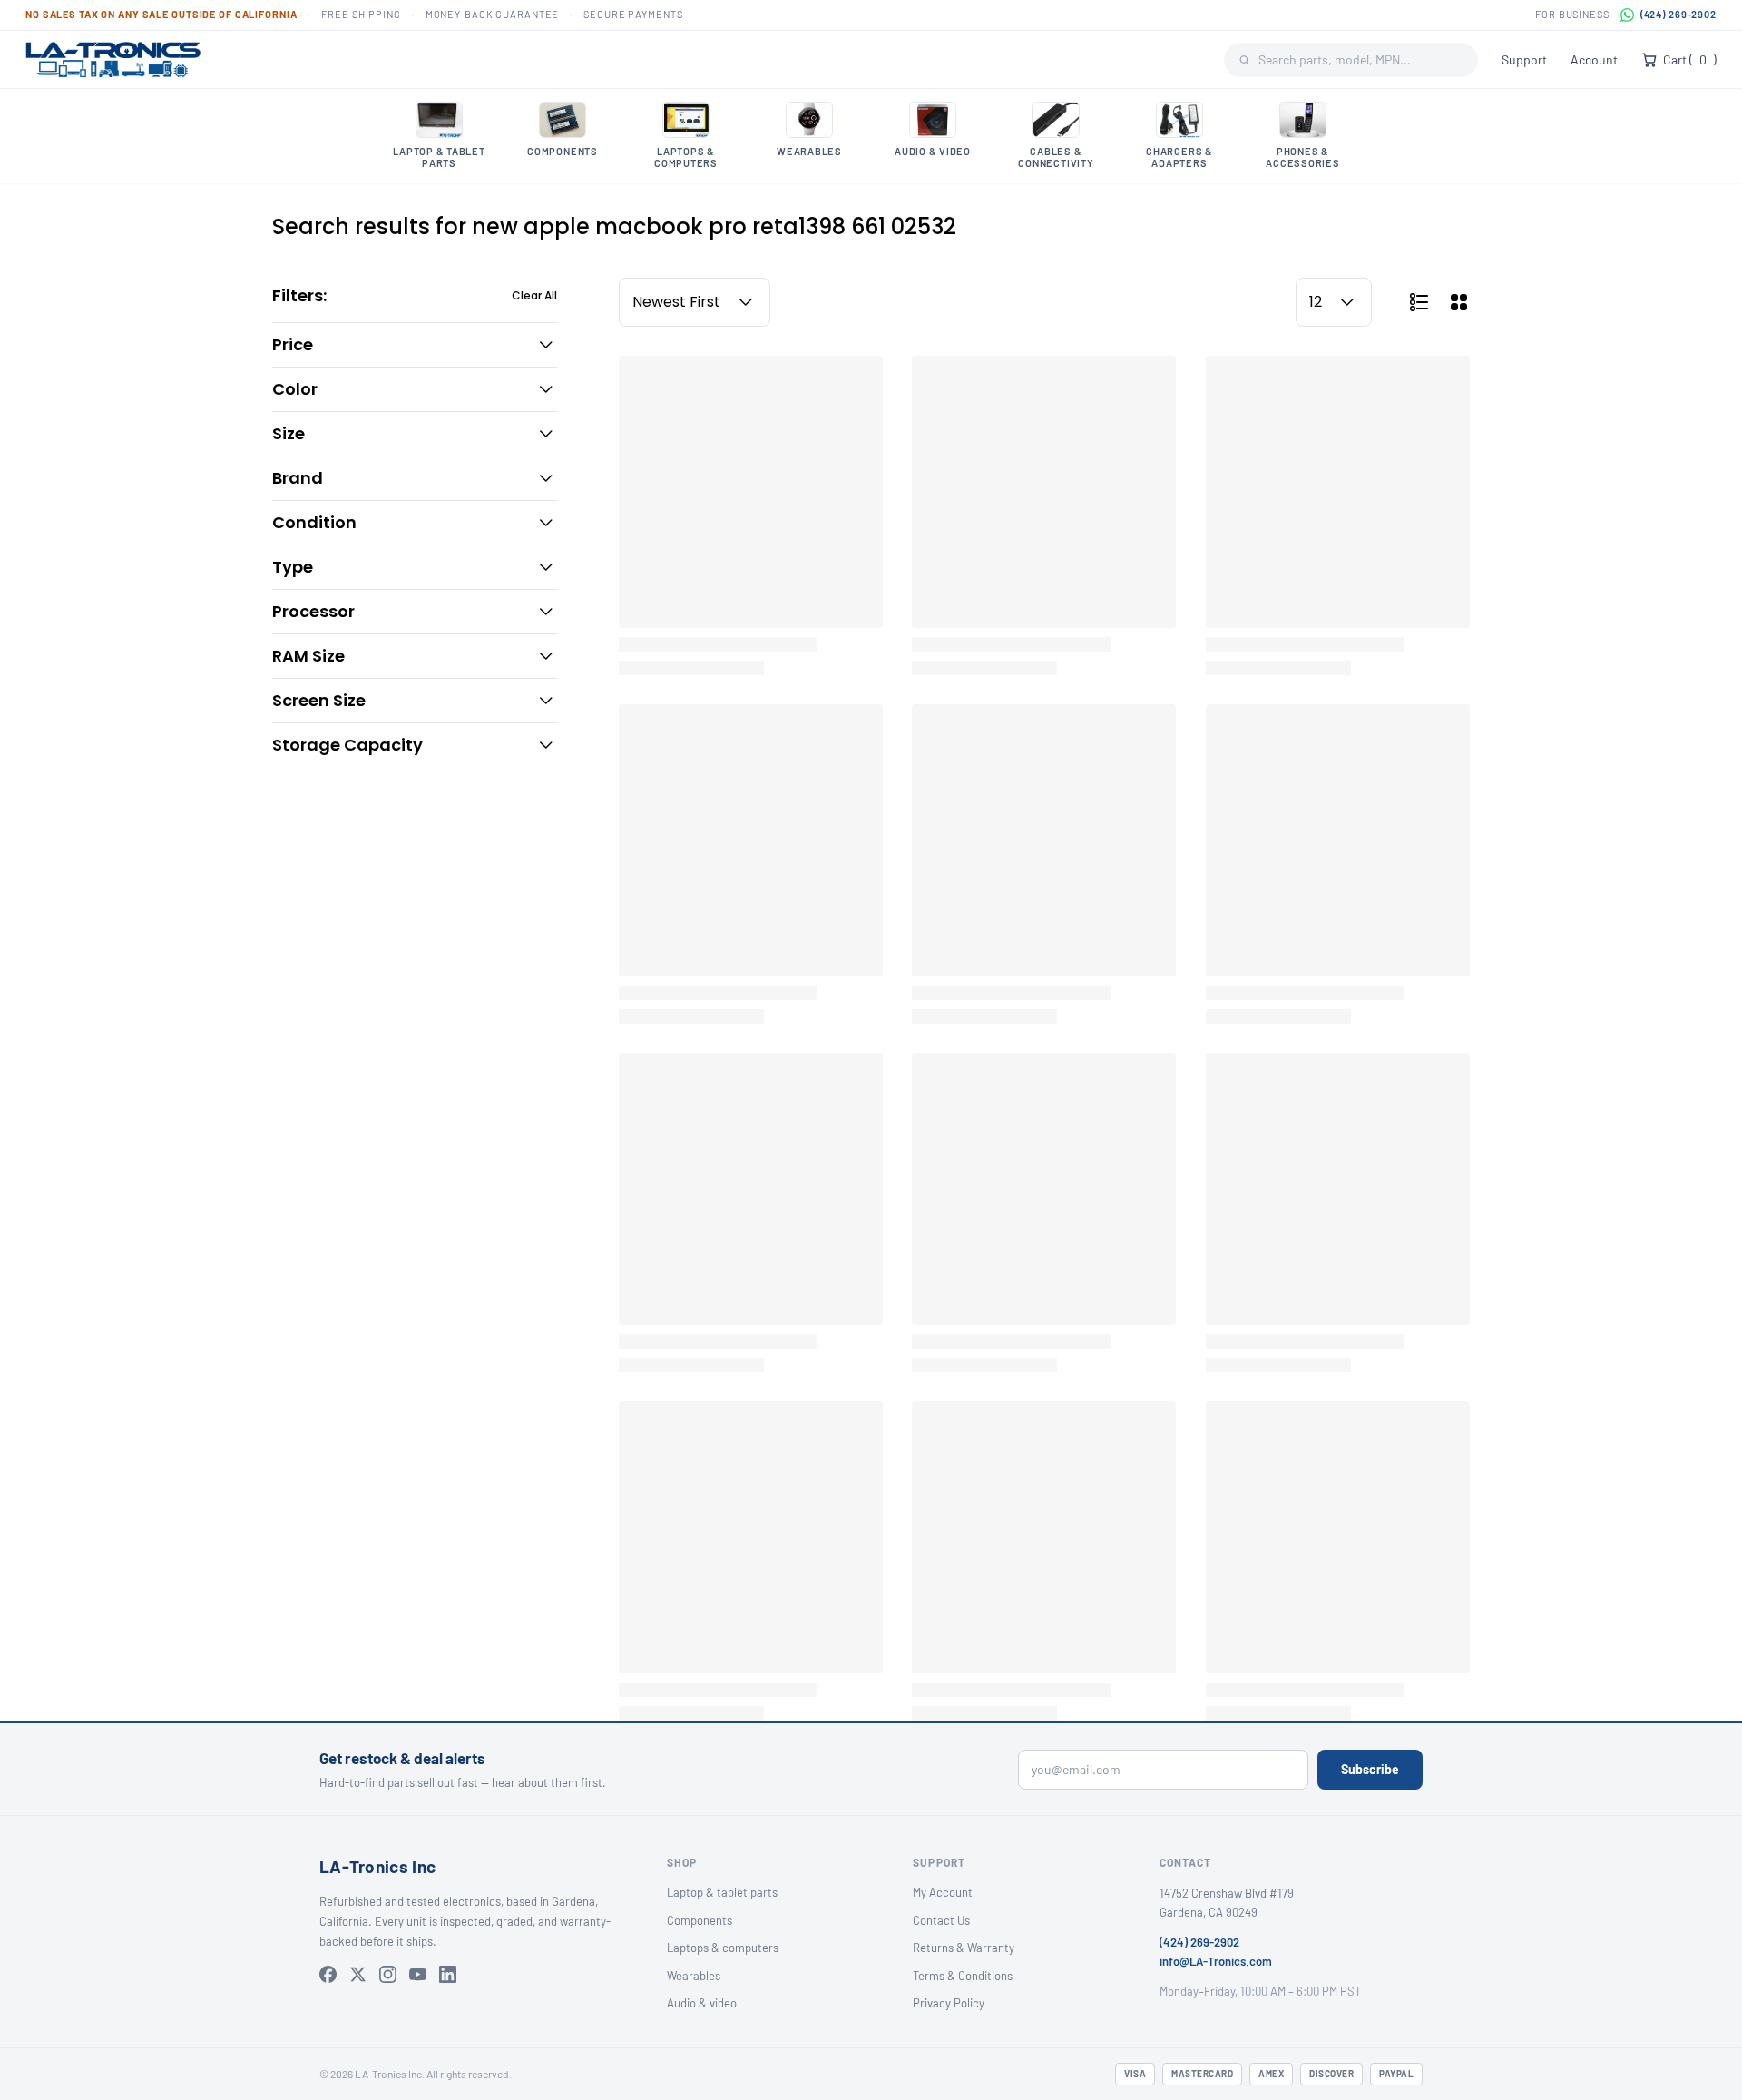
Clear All (534, 296)
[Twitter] (358, 1974)
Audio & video (702, 2003)
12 (1316, 302)
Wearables (694, 1976)
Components (700, 1920)
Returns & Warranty (964, 1948)
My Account (943, 1892)
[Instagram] (388, 1974)
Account (1594, 59)
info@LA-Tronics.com (1216, 1961)
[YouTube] (418, 1974)
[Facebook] (328, 1974)
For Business (1572, 14)
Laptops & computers (723, 1948)
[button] (415, 345)
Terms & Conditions (963, 1976)
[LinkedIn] (448, 1974)
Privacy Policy (949, 2003)
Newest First (676, 302)
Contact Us (941, 1920)
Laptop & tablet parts (722, 1892)
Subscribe (1370, 1769)
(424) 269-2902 (1678, 14)
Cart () (1690, 59)
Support (1524, 59)
